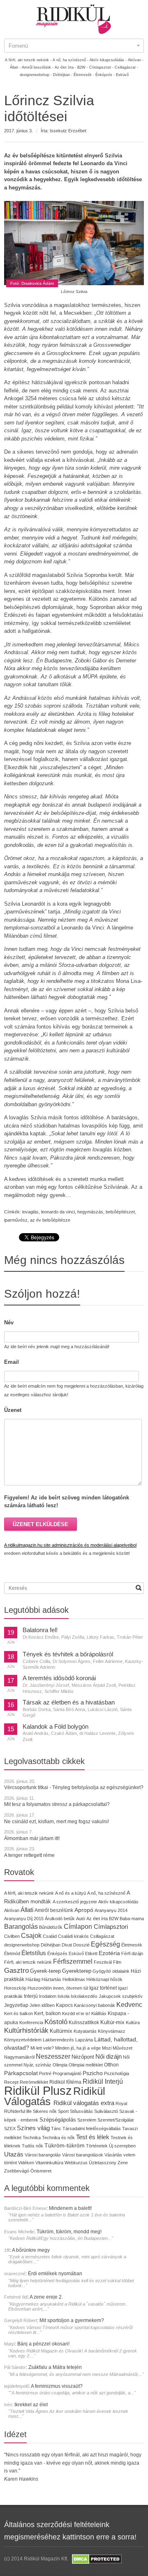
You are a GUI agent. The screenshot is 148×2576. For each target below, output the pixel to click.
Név (9, 1323)
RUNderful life (18, 2111)
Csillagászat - (126, 67)
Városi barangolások (83, 2155)
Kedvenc (129, 2005)
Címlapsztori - (101, 67)
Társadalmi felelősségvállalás (92, 2129)
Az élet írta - (65, 67)
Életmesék (132, 1945)
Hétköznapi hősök (104, 1979)
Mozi (107, 2048)
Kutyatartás (85, 2031)
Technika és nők (58, 2138)
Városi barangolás (43, 2155)
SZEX (10, 2129)
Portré (45, 2073)
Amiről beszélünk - (38, 67)
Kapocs (65, 2005)
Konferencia (31, 2023)
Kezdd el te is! (76, 2013)
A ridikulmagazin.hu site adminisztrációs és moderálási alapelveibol (70, 1545)
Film (117, 1962)
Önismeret (41, 2171)
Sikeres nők (45, 2111)
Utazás (14, 2154)
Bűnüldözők (51, 1927)
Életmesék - (84, 75)
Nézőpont (83, 2057)
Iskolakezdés (84, 1996)
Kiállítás (99, 2013)
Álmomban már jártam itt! (32, 1838)
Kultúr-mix (112, 2022)
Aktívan (12, 1910)
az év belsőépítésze (50, 1220)
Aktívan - (136, 60)
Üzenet (13, 1410)
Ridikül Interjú (103, 2081)
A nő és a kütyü (71, 1893)
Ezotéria (109, 1953)
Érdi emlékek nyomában (55, 2274)
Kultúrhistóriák (26, 2031)
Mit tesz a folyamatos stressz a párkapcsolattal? (57, 1804)
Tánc (56, 2129)
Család (50, 1936)
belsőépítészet (120, 1212)
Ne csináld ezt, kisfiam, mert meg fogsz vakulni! (57, 1822)
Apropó (84, 1910)
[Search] (139, 1588)
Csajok (31, 1936)
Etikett (91, 1953)
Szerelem (87, 2120)
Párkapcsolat (21, 2073)
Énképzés (57, 1953)
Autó (81, 1919)
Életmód (12, 1953)
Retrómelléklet (34, 2082)
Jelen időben (42, 2005)
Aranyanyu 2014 (111, 1910)
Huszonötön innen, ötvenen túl (58, 1988)
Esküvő (122, 75)
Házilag (33, 1979)
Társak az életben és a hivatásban (69, 1702)
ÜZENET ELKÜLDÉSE (40, 1524)
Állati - (15, 67)
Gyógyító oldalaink (111, 1971)
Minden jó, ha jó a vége (78, 2048)
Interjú (31, 1996)
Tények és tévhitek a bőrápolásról (68, 1654)
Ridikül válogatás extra (84, 2103)
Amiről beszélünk (54, 1910)
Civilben (12, 1936)
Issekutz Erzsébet (68, 131)
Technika (32, 2138)
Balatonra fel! (40, 1630)
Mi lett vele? (42, 2048)
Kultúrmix (61, 2031)
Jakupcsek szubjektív (121, 1996)
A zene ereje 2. (46, 2297)
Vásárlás (113, 2155)
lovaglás (30, 1212)
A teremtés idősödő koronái (59, 1678)
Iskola (64, 1996)
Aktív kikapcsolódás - (108, 60)
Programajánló (67, 2073)
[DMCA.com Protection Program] (96, 2559)
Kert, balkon (47, 2013)
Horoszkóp (15, 1988)
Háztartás (51, 1979)
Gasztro (16, 1971)
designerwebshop (22, 1945)
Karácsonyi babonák (95, 2005)
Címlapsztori (111, 1927)
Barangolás (21, 1927)
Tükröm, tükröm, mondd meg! (69, 2232)
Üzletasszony (103, 2163)
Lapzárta (84, 2040)
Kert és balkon (18, 2013)
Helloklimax (74, 1979)
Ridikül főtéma (66, 2082)
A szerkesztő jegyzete (75, 1902)
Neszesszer (53, 2056)
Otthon (111, 2065)
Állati (27, 1910)
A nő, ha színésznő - (71, 60)
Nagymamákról (19, 2057)
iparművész (16, 1220)
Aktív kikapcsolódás (118, 1902)
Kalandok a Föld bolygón (55, 1727)
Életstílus (34, 1953)
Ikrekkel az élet (31, 2405)
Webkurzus (76, 2163)
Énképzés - (105, 75)
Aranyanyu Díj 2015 (24, 1919)
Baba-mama (132, 1919)
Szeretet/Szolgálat (116, 2120)
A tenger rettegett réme (29, 1855)
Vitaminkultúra (49, 2163)
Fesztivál (103, 1962)
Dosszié (81, 1945)
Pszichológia (117, 2073)
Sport (63, 2111)
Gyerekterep (77, 1971)
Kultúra (133, 2023)
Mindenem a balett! (70, 2208)
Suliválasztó (106, 2111)
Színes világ (33, 2128)
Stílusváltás (81, 2111)
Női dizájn (109, 2056)
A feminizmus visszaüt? (57, 2386)
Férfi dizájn (132, 1953)
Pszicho (93, 2073)
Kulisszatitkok (84, 2022)
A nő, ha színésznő (106, 1893)
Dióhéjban (51, 1945)
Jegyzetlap (16, 2005)
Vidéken (26, 2163)
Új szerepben (122, 2146)
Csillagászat (102, 1936)
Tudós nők (32, 2146)
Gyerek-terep (45, 1971)
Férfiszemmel (73, 1961)
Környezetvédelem (23, 2040)
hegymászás (90, 1212)
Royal (121, 2103)
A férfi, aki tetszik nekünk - (28, 60)
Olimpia (60, 2065)
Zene (123, 2163)
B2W (114, 1919)
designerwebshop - (36, 75)
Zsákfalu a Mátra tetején (55, 2367)
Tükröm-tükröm (65, 2145)
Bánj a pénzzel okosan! (43, 2344)
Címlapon (79, 1926)
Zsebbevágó (17, 2171)
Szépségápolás (58, 2120)
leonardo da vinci (58, 1212)
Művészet (123, 2048)
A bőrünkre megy (31, 2250)
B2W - (83, 67)
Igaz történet (103, 1988)
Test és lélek (93, 2137)
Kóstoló (56, 2022)
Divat (67, 1945)
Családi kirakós (73, 1936)
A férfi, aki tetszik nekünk (29, 1893)
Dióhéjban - (63, 75)
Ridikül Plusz (38, 2091)
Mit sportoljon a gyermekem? (72, 2320)
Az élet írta (97, 1919)
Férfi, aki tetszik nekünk (28, 1962)
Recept (11, 2082)
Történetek (97, 2146)
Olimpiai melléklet (86, 2065)
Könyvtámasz (112, 2031)
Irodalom (48, 1996)
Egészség (105, 1944)
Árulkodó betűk (60, 1919)
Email (12, 1362)
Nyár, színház (37, 2065)
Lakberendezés (58, 2040)
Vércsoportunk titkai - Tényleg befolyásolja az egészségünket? (74, 1787)
